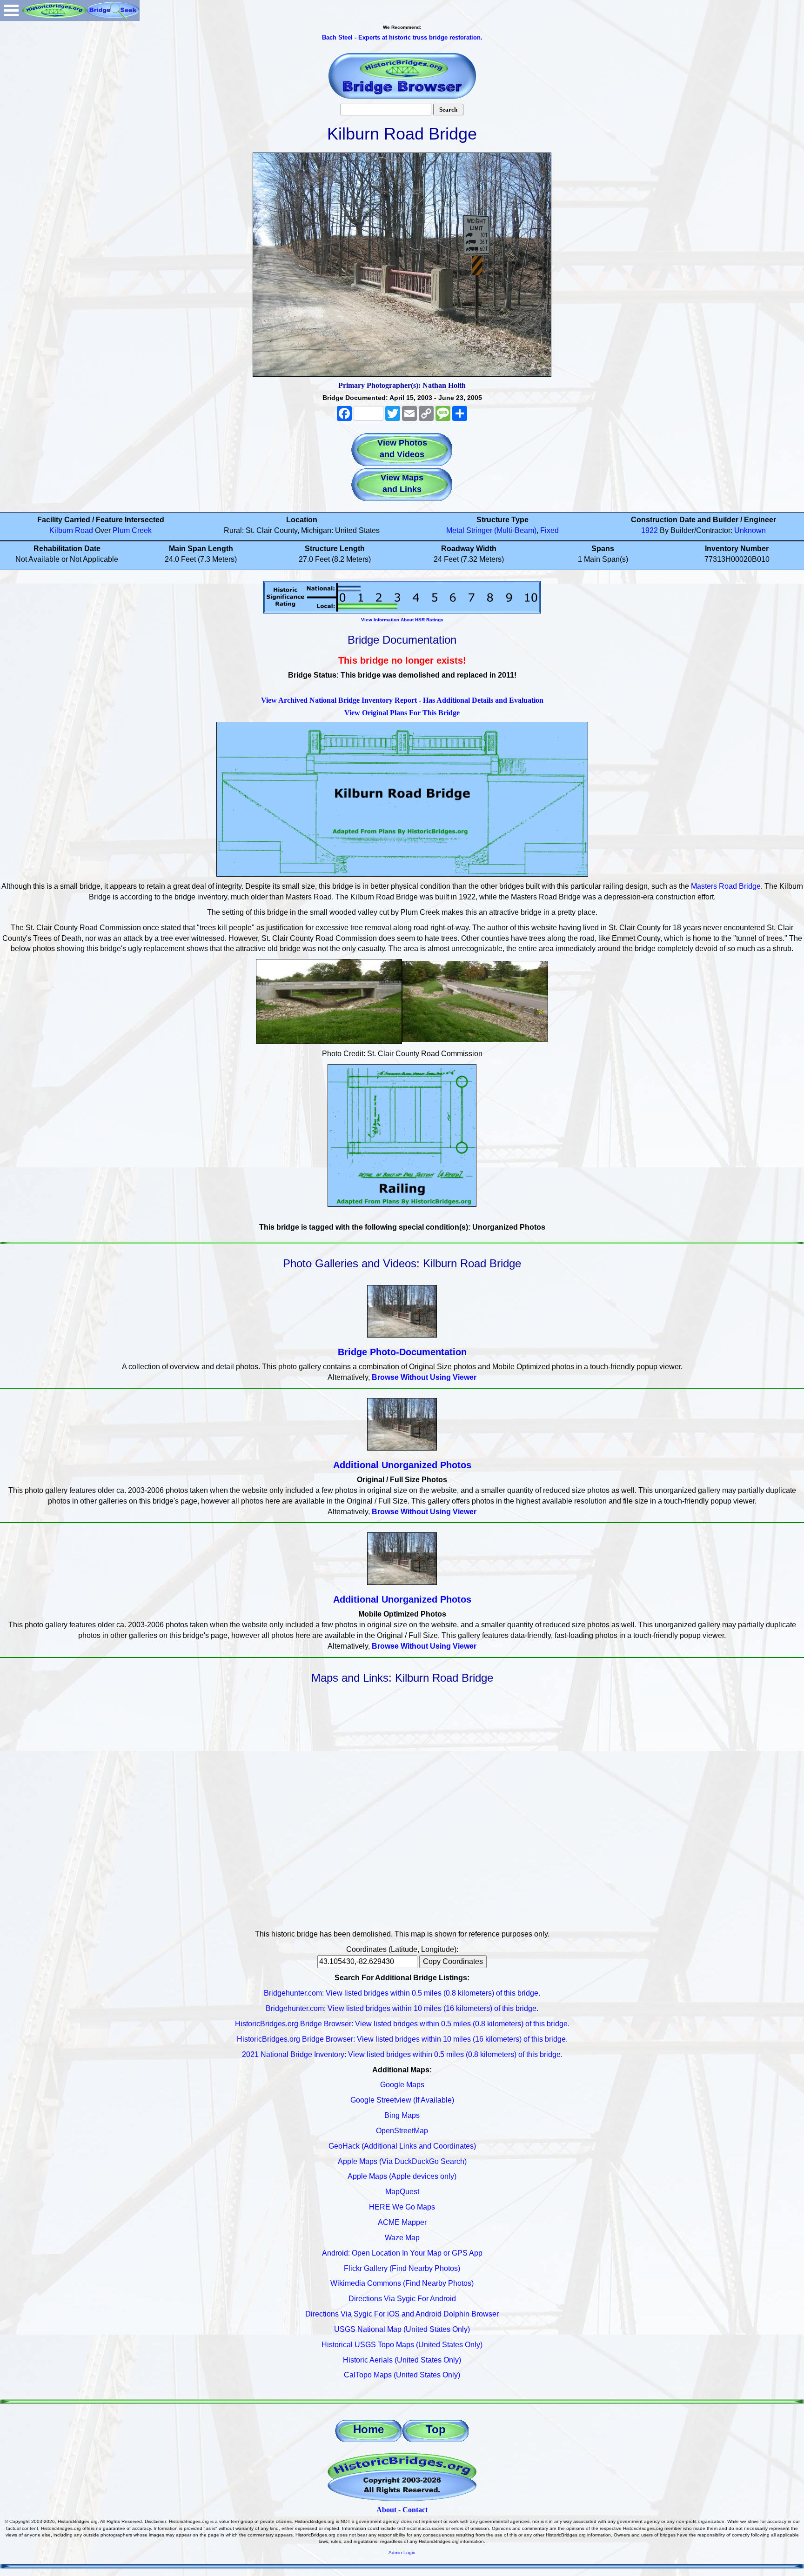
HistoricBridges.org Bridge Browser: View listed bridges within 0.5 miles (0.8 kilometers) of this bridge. (402, 2024)
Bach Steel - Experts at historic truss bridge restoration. (402, 37)
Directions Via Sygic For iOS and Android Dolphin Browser (402, 2314)
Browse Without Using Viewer (424, 1377)
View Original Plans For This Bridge (402, 713)
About (386, 2510)
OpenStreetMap (402, 2131)
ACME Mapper (402, 2222)
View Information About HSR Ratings (402, 620)
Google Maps (402, 2085)
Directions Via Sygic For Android (402, 2299)
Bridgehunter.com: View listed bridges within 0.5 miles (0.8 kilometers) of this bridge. (402, 1993)
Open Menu (11, 10)
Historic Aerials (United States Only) (402, 2360)
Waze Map (402, 2238)
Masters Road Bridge (726, 886)
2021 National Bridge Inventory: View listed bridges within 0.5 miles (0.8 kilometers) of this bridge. (402, 2054)
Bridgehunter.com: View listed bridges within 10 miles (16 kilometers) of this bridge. (402, 2008)
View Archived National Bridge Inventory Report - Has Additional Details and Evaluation (402, 700)
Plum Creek (132, 530)
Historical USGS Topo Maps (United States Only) (402, 2345)
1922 (650, 530)
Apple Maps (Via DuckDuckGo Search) (402, 2161)
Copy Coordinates (453, 1961)
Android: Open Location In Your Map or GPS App (402, 2253)
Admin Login (402, 2553)
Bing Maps (402, 2115)
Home (368, 2429)
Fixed (549, 530)
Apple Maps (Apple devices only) (402, 2176)
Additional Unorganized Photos (402, 1465)
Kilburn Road (71, 530)
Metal (455, 530)
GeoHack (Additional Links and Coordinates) (402, 2146)
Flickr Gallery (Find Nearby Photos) (402, 2268)
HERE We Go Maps (402, 2207)
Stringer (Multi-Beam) (501, 530)
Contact (415, 2510)
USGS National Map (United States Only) (402, 2329)
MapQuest (402, 2192)
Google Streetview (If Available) (402, 2100)
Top (436, 2429)
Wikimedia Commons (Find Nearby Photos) (402, 2283)
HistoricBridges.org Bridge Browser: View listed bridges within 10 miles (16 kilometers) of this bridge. (402, 2039)
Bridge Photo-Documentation (402, 1352)
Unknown (750, 530)
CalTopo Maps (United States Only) (402, 2375)
